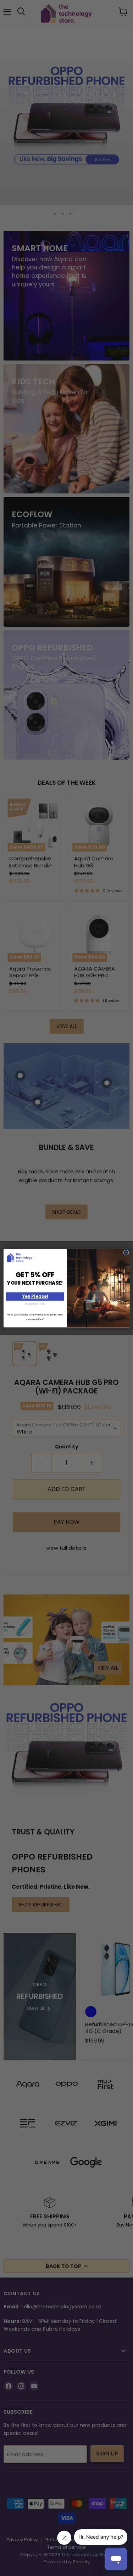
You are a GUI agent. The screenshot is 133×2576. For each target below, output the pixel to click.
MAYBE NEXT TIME (35, 1304)
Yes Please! (35, 1297)
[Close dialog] (126, 1253)
